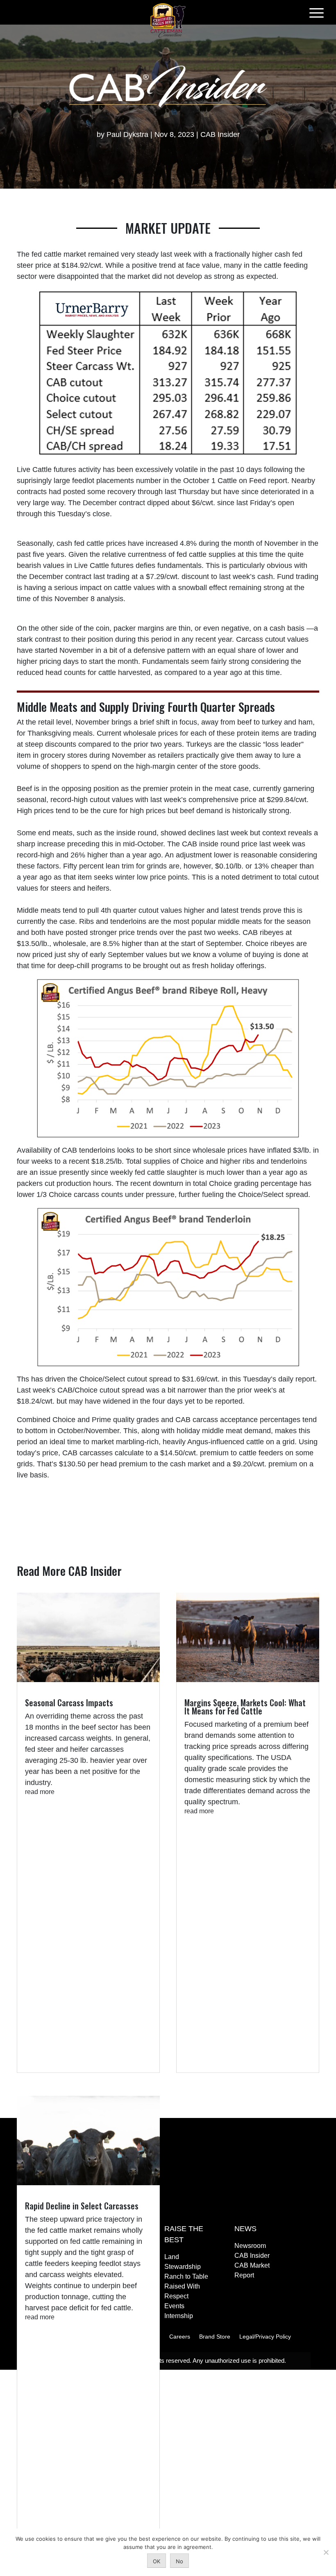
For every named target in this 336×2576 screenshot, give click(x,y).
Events (174, 2306)
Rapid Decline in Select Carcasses (82, 2206)
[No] (326, 2552)
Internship (179, 2316)
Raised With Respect (182, 2291)
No (179, 2561)
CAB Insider (220, 134)
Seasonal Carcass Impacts (69, 1703)
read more (40, 1792)
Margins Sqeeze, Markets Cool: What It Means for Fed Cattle (245, 1707)
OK (157, 2561)
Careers (180, 2337)
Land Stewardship (183, 2262)
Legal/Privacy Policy (265, 2337)
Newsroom (250, 2246)
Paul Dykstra (127, 134)
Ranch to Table (186, 2276)
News (245, 2229)
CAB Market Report (252, 2270)
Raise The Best (184, 2234)
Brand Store (215, 2337)
